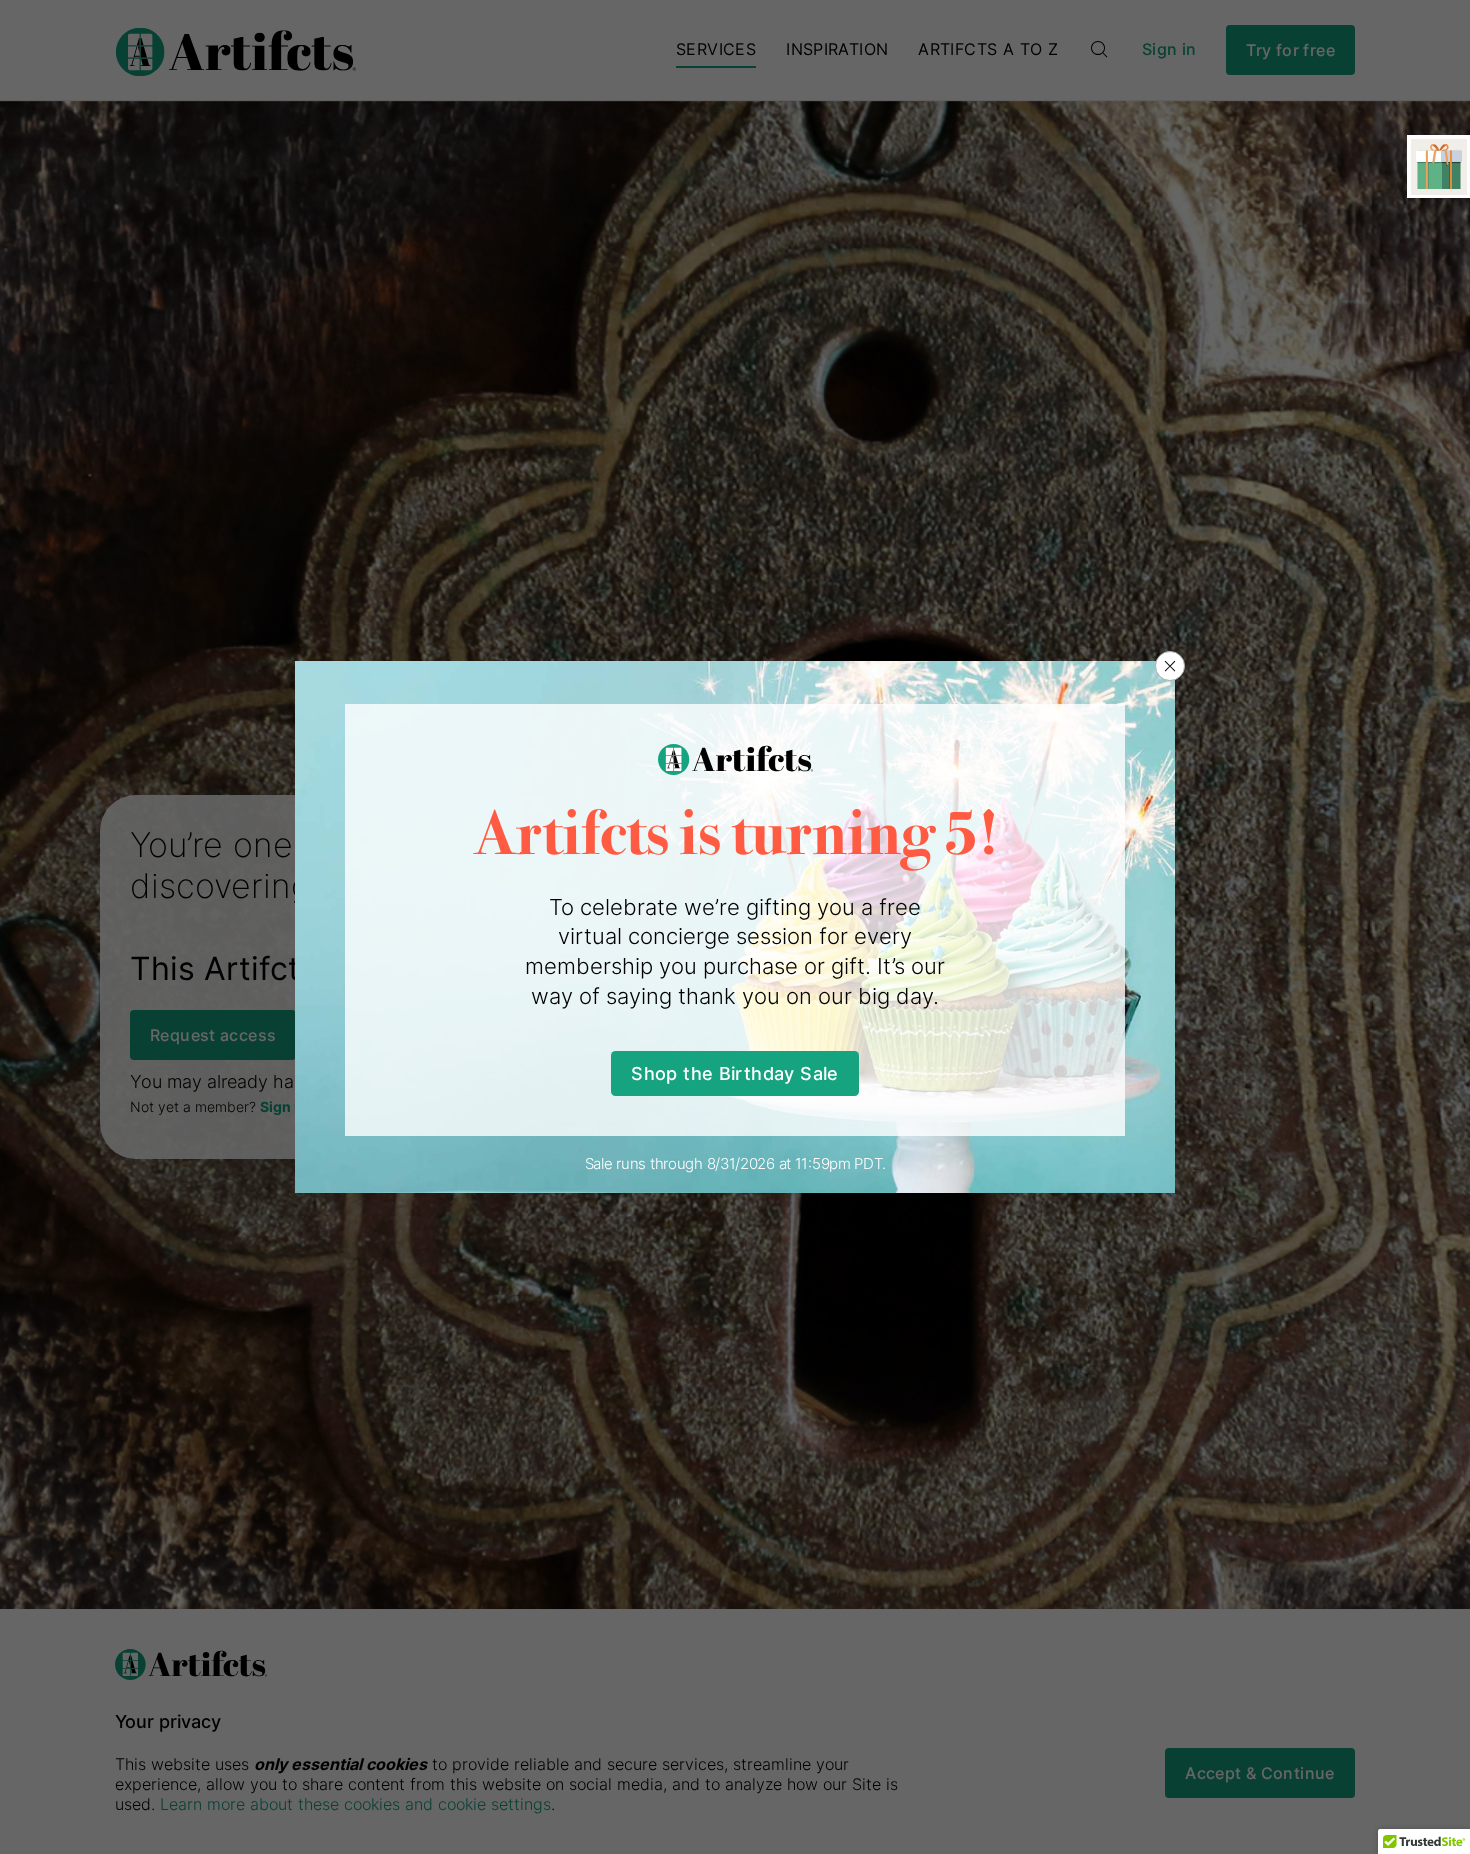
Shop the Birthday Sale (734, 1073)
